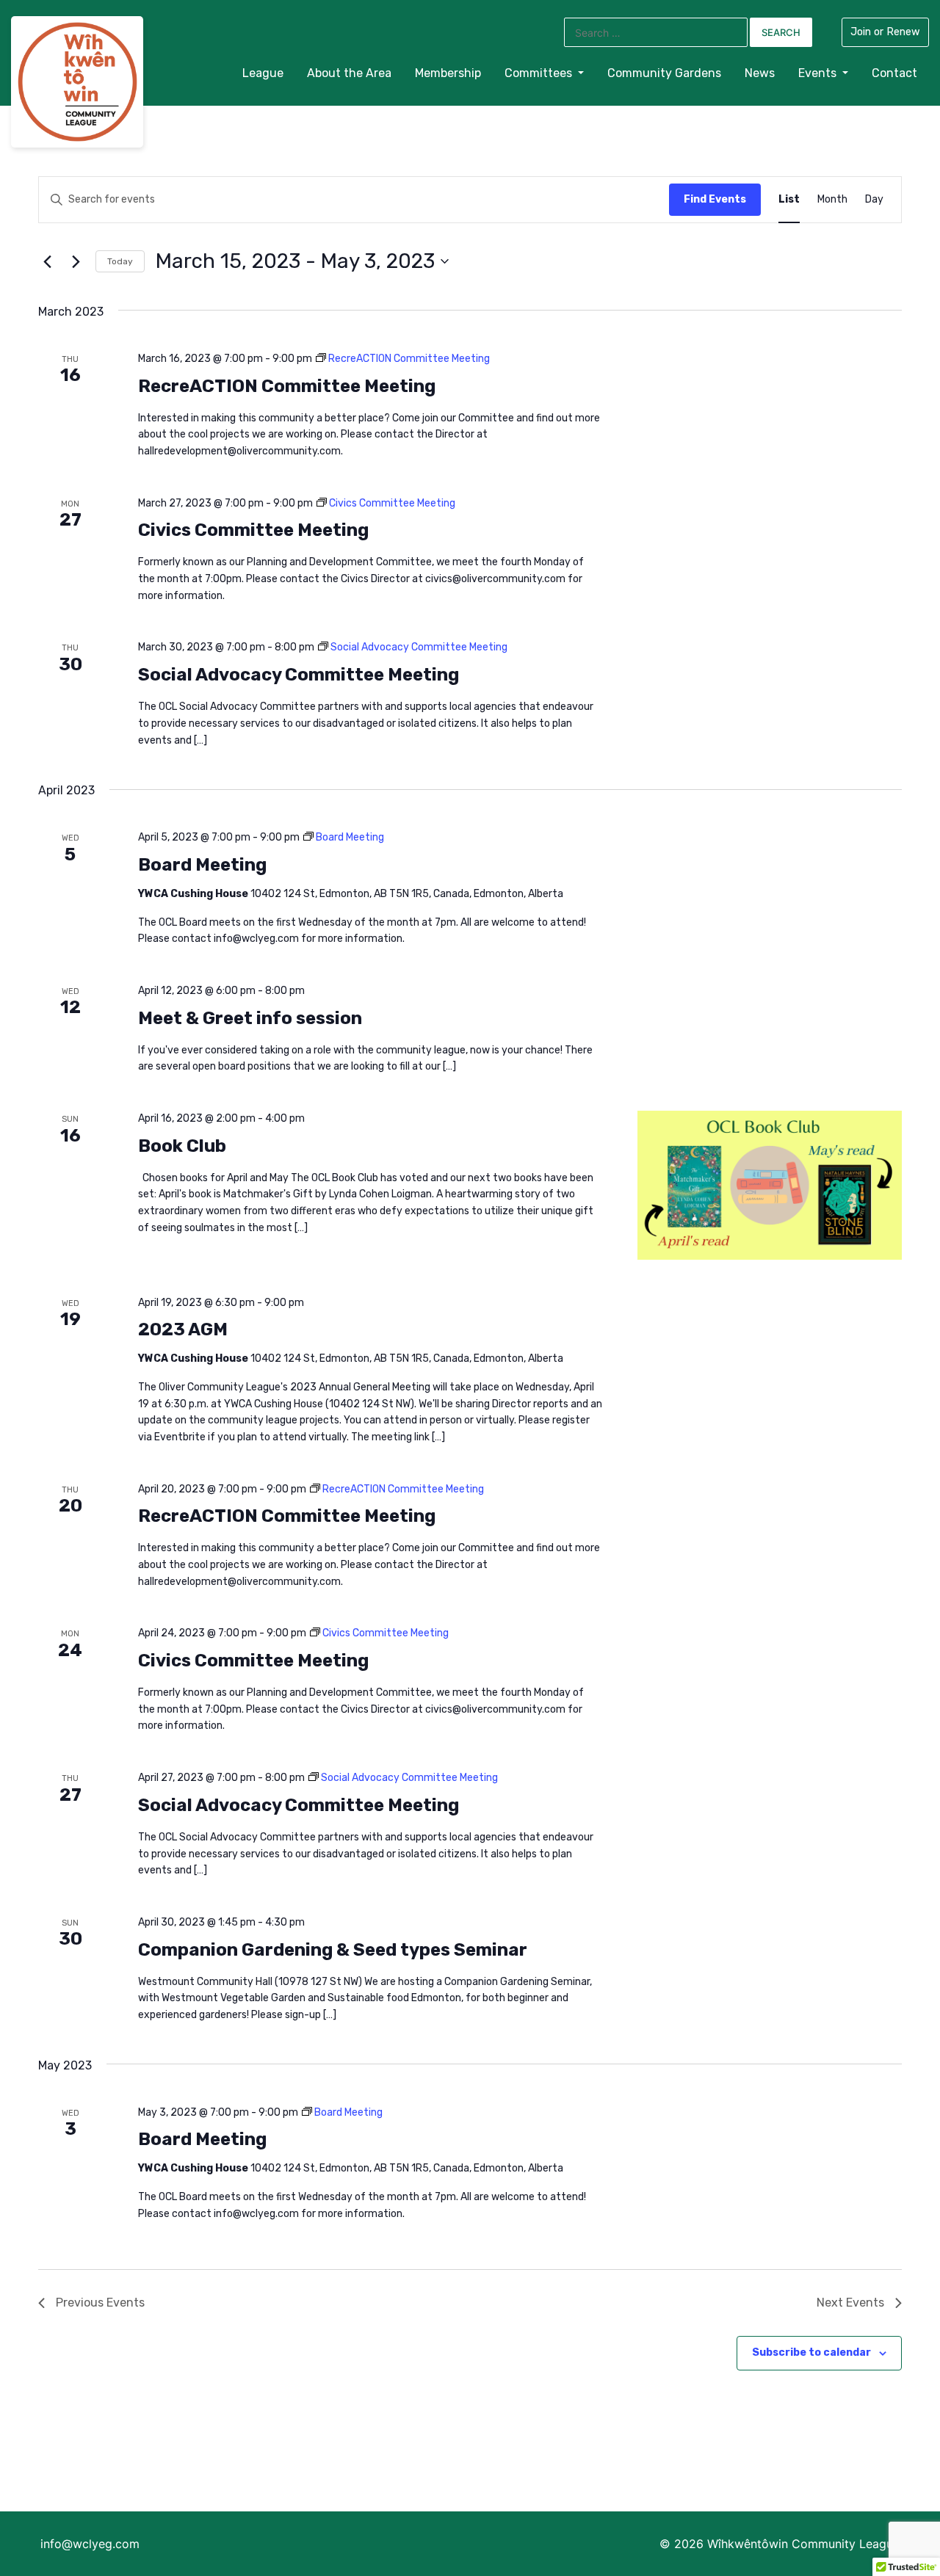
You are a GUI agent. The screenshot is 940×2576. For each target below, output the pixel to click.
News (760, 73)
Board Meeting (202, 865)
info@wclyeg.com (90, 2544)
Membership (448, 73)
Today (120, 261)
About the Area (349, 73)
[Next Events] (76, 261)
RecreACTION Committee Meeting (287, 386)
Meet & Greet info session (250, 1018)
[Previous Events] (47, 261)
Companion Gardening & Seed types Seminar (333, 1950)
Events (819, 73)
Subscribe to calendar (811, 2352)
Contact (894, 73)
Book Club (182, 1146)
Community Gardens (664, 73)
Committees (540, 73)
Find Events (715, 199)
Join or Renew (885, 32)
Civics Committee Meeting (253, 530)
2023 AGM (183, 1329)
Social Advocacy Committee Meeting (299, 675)
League (263, 73)
